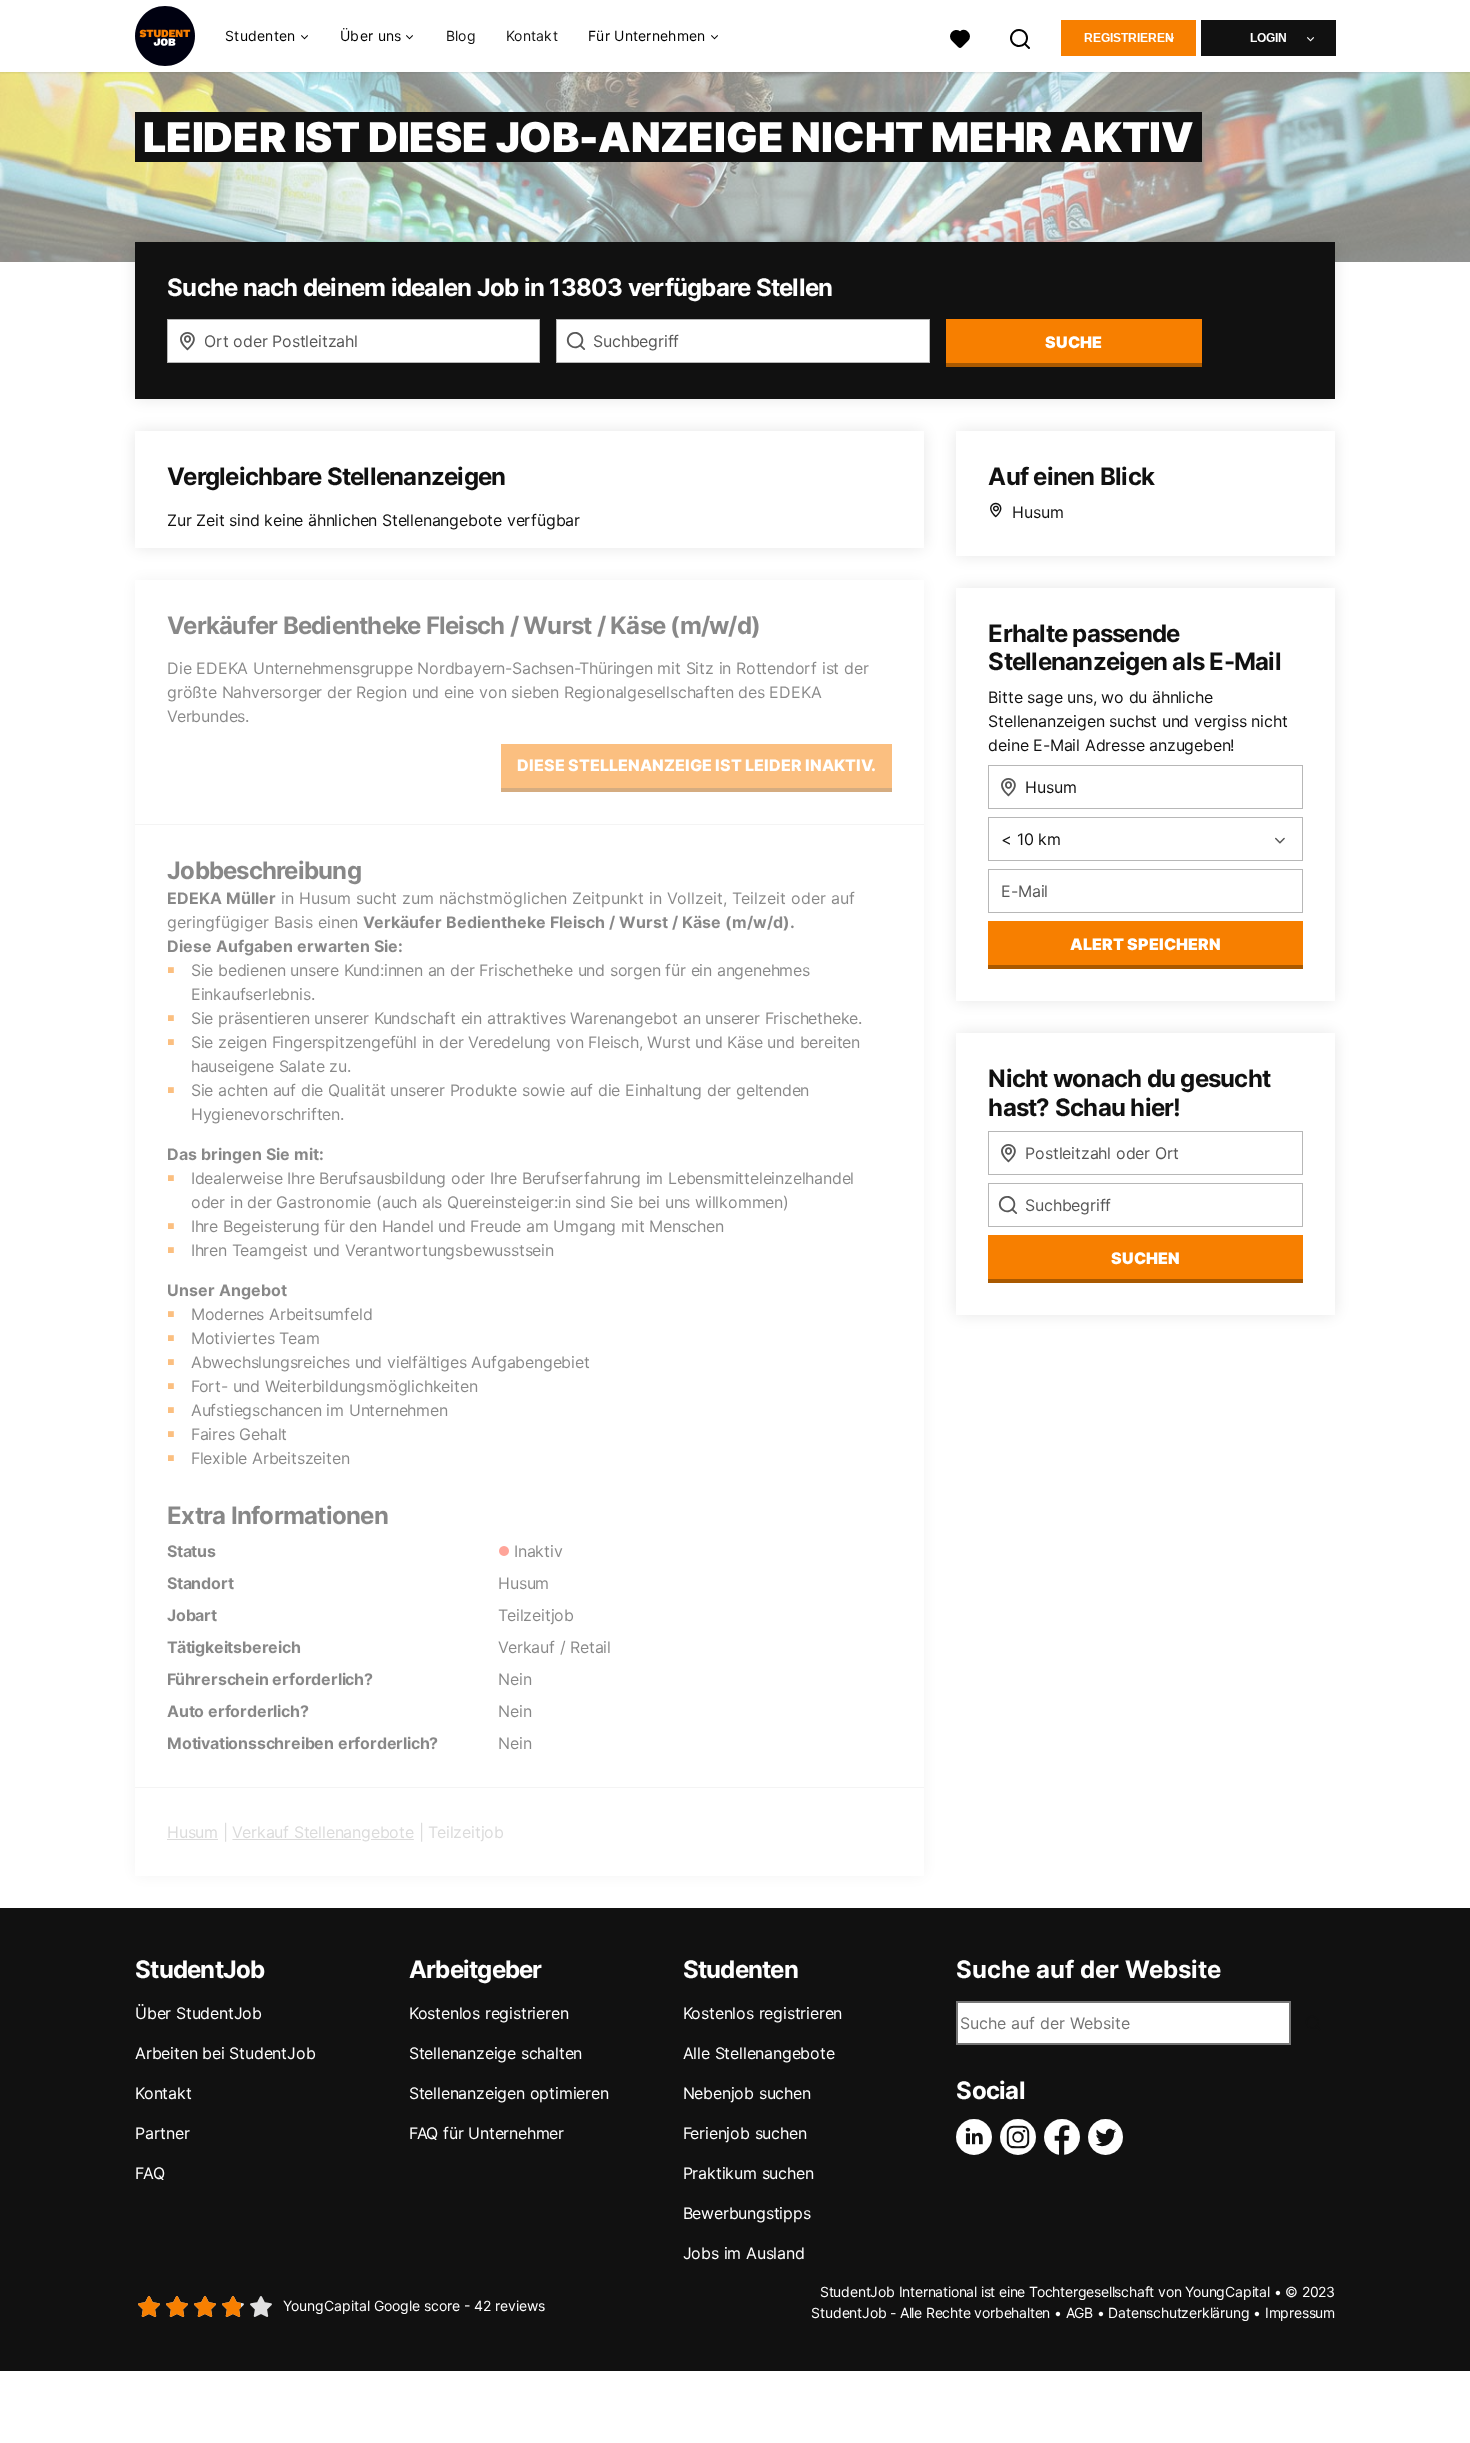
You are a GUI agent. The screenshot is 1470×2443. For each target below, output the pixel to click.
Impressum (1300, 2312)
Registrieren (1129, 38)
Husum (192, 1832)
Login (1268, 38)
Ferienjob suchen (745, 2133)
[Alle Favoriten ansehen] (960, 36)
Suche (1073, 342)
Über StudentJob (198, 2013)
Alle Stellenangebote (759, 2053)
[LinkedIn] (978, 2137)
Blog (461, 35)
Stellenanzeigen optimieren (509, 2093)
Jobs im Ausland (744, 2253)
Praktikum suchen (748, 2173)
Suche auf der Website (1088, 1970)
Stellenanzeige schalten (495, 2053)
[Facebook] (1066, 2137)
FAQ (149, 2173)
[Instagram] (1022, 2137)
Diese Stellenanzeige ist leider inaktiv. (696, 765)
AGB (1079, 2312)
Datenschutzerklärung (1178, 2312)
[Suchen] (1021, 36)
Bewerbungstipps (747, 2213)
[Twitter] (1110, 2137)
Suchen (1145, 1258)
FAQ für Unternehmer (486, 2133)
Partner (162, 2133)
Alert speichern (1145, 944)
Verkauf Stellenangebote (322, 1832)
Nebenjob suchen (747, 2093)
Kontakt (532, 35)
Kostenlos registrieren (489, 2013)
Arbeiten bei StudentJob (225, 2053)
